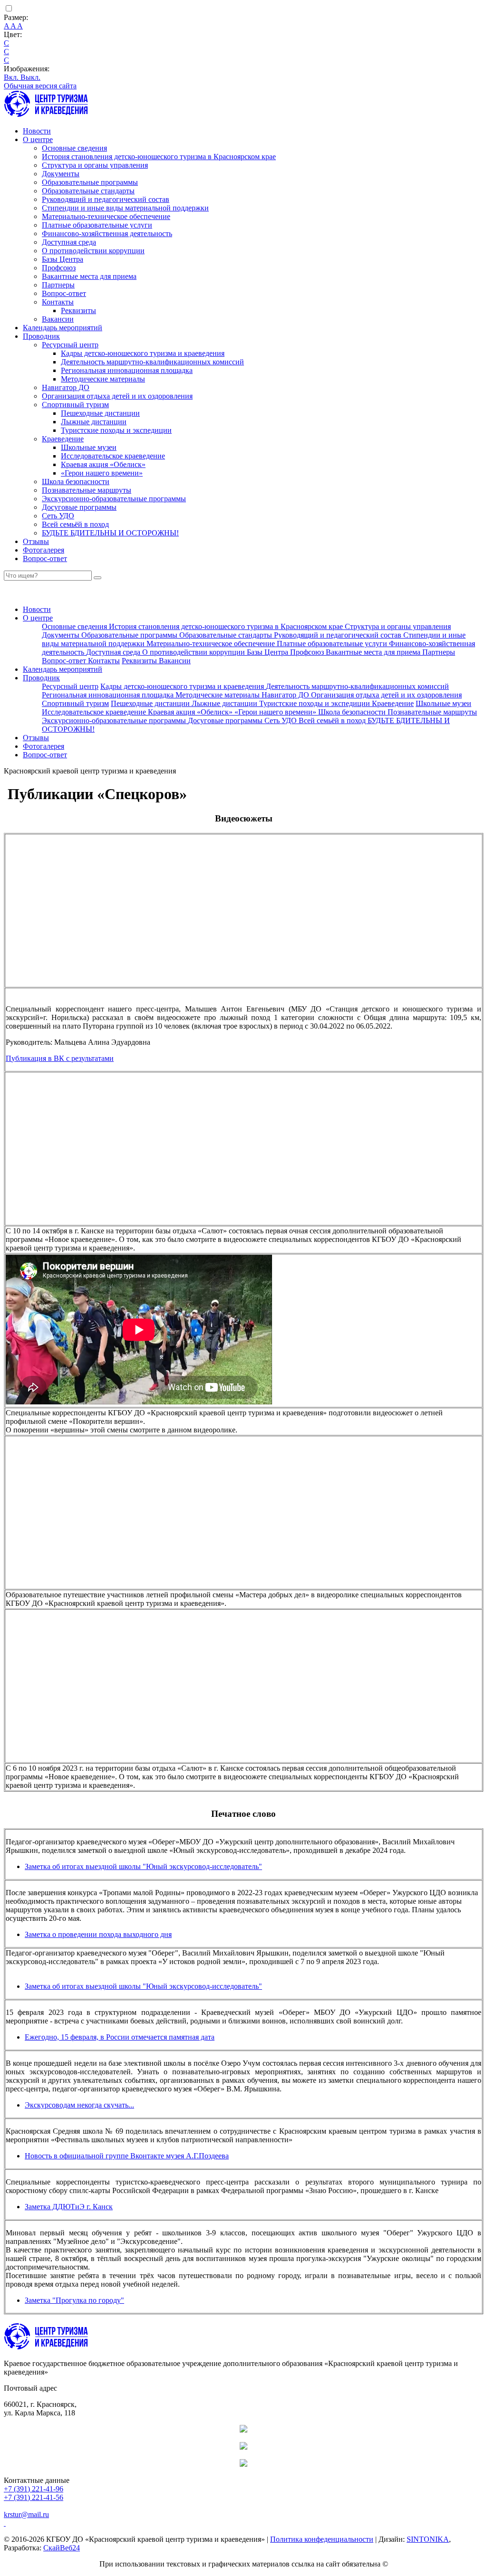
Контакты (58, 302)
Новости (37, 131)
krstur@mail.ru (26, 2514)
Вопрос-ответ (64, 293)
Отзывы (36, 541)
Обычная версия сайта (40, 86)
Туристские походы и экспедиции (116, 430)
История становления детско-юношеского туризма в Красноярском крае (159, 157)
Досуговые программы (79, 507)
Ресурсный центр (70, 345)
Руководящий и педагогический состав (106, 199)
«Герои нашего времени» (102, 473)
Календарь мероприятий (63, 328)
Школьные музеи (89, 447)
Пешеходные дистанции (100, 413)
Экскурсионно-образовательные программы (114, 499)
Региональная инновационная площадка (127, 370)
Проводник (41, 336)
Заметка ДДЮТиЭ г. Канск (69, 2207)
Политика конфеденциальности (322, 2539)
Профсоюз (59, 268)
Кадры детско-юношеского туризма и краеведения (143, 353)
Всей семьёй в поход (75, 524)
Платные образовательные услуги (97, 225)
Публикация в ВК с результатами (60, 1058)
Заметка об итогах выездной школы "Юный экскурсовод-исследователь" (143, 1866)
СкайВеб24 (62, 2548)
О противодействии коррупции (93, 251)
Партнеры (58, 285)
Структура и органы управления (95, 165)
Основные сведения (74, 148)
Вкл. (12, 77)
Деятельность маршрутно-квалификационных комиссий (152, 362)
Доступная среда (69, 242)
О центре (38, 139)
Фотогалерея (44, 550)
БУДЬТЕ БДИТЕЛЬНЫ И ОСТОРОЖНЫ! (110, 533)
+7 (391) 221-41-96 (34, 2489)
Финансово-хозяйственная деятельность (107, 234)
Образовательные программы (90, 182)
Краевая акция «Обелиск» (103, 464)
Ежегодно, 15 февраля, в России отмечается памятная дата (120, 2037)
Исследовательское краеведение (113, 456)
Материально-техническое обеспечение (106, 216)
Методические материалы (103, 379)
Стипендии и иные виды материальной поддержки (125, 208)
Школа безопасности (76, 482)
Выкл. (30, 77)
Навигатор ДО (66, 387)
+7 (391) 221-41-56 (34, 2497)
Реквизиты (78, 310)
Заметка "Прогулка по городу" (74, 2300)
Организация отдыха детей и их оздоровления (117, 396)
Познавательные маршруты (87, 490)
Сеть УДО (58, 516)
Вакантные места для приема (89, 276)
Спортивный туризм (75, 405)
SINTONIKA (428, 2539)
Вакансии (58, 319)
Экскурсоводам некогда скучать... (79, 2105)
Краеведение (63, 439)
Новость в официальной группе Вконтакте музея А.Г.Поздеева (127, 2156)
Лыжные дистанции (94, 422)
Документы (61, 174)
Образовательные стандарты (88, 191)
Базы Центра (63, 259)
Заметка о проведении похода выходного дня (98, 1934)
